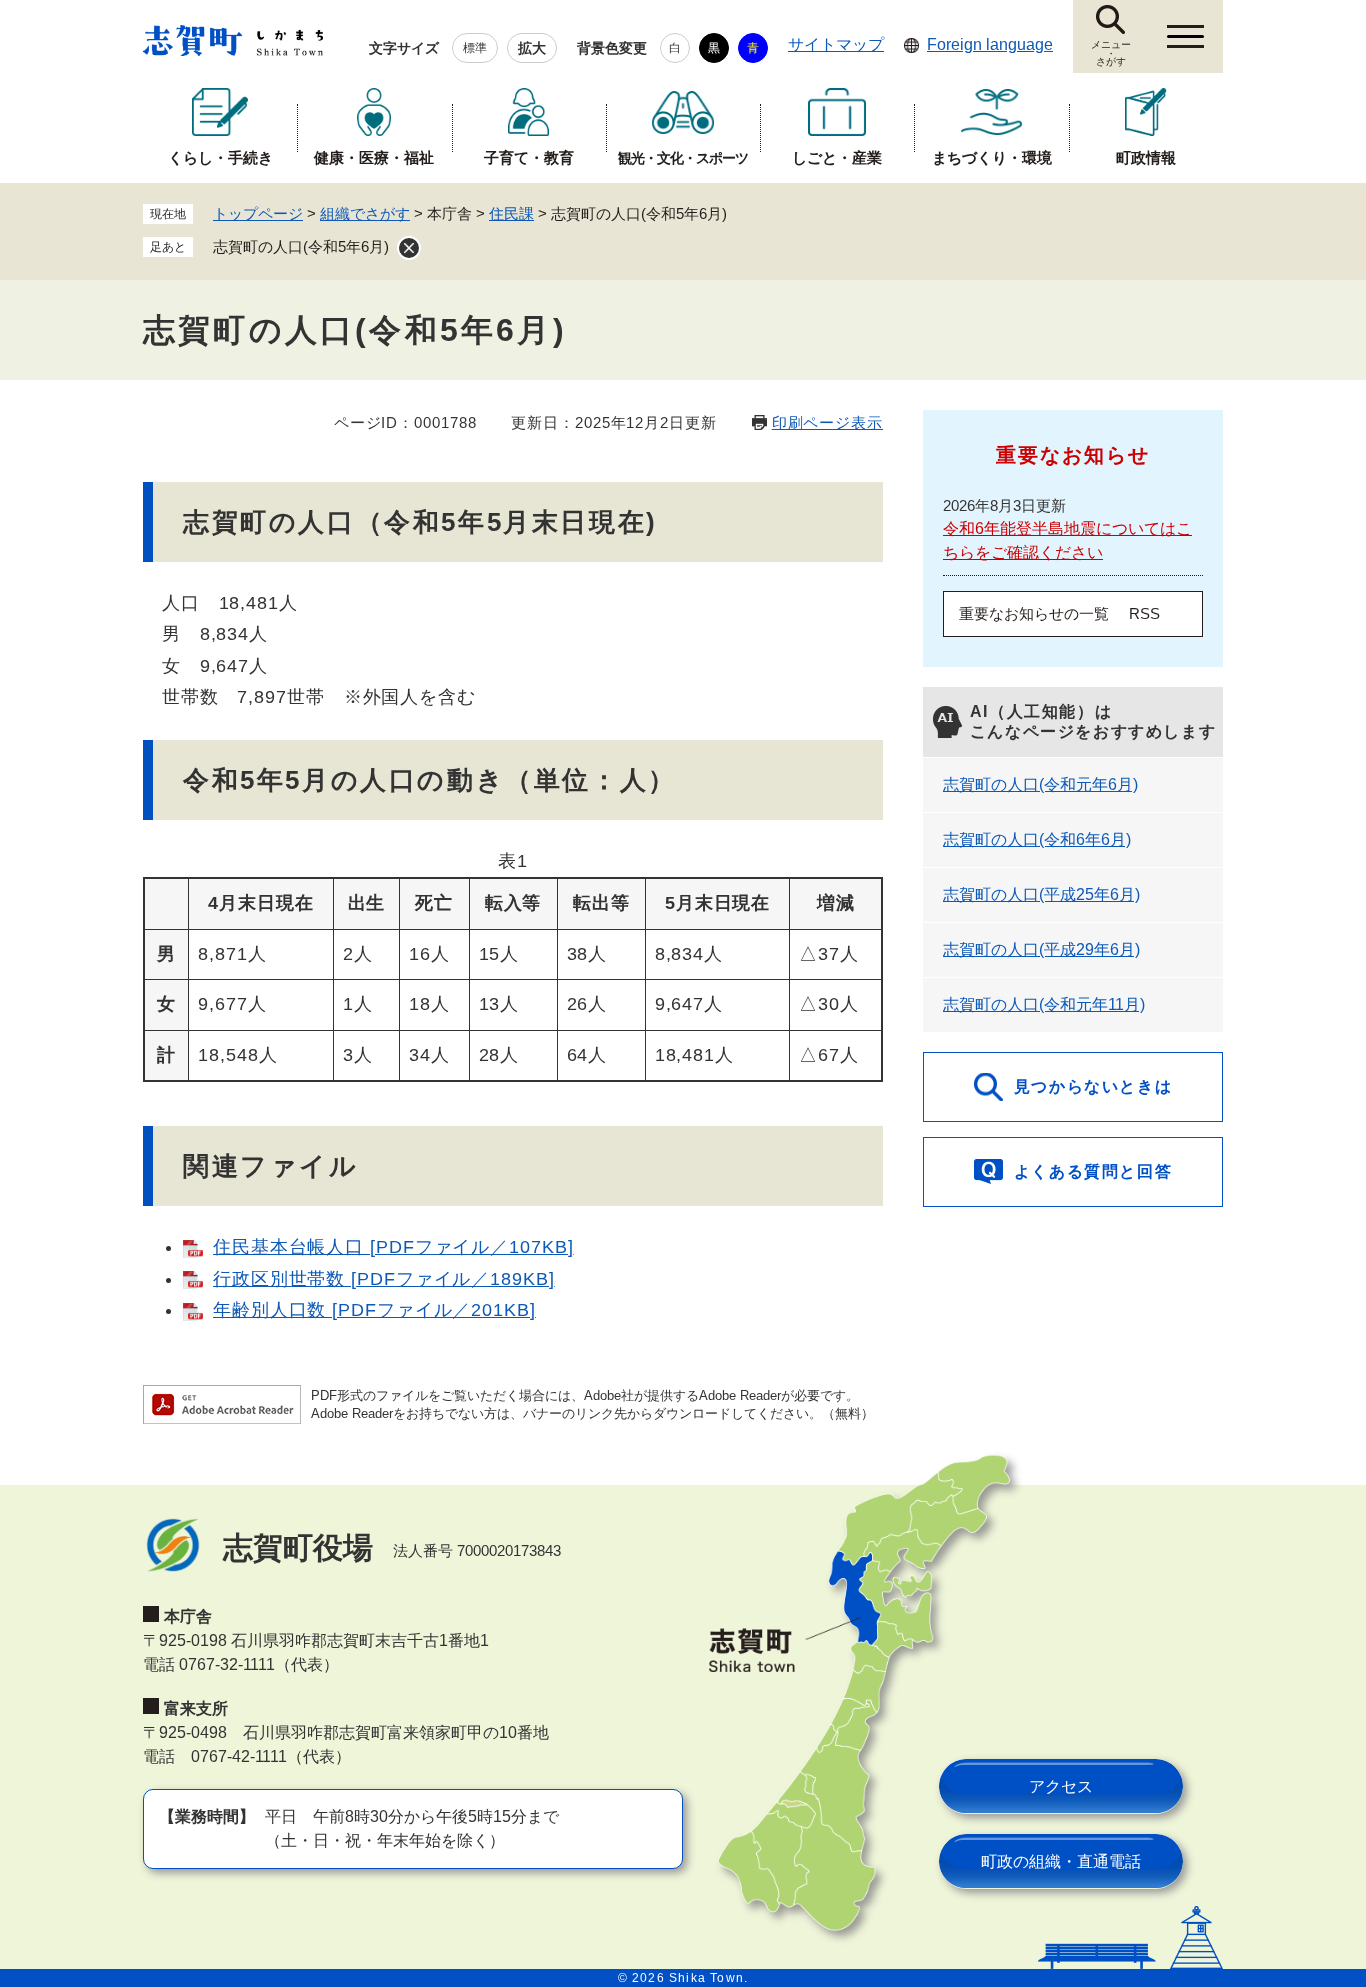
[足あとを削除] (409, 248)
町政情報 (1146, 157)
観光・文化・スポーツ (683, 158)
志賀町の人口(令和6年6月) (1037, 839)
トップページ (258, 213)
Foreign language (990, 44)
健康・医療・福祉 (374, 157)
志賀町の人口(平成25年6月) (1041, 894)
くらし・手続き (220, 157)
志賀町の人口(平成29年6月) (1041, 949)
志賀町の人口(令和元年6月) (1040, 784)
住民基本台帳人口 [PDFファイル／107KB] (393, 1247)
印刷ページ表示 (827, 422)
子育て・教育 (529, 157)
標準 (475, 48)
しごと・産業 (837, 157)
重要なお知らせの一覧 (1034, 613)
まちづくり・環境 (992, 157)
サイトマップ (836, 44)
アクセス (1061, 1786)
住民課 (511, 213)
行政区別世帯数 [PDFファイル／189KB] (384, 1279)
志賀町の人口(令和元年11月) (1044, 1004)
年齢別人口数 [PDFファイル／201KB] (374, 1310)
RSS (1144, 613)
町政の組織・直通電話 (1061, 1861)
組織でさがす (365, 213)
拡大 (532, 48)
